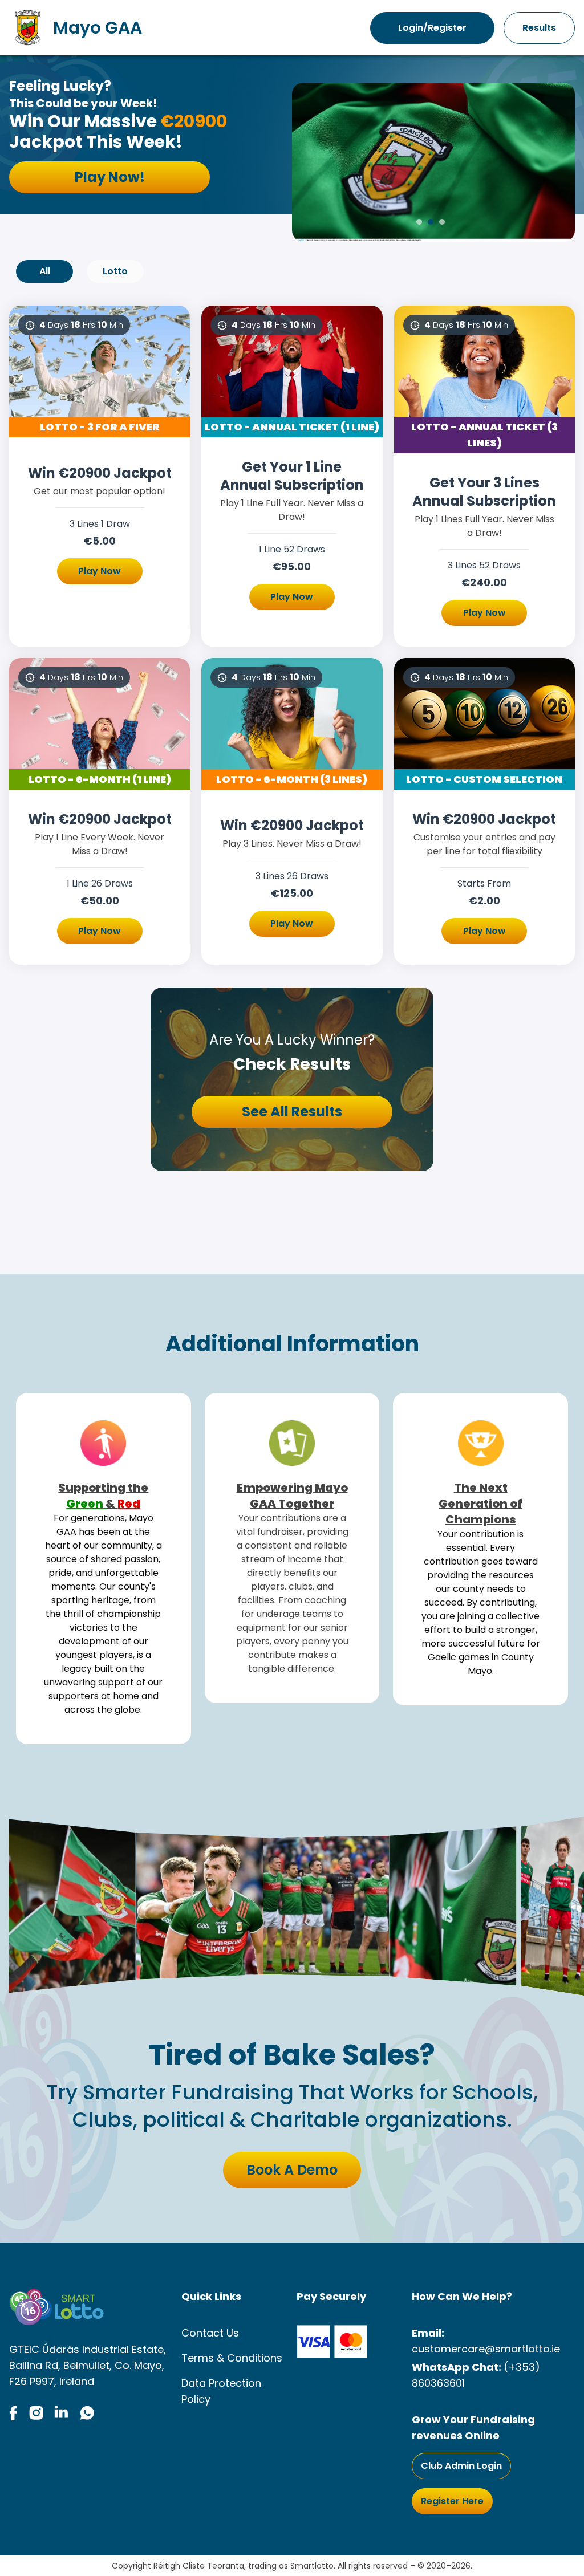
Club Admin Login (461, 2466)
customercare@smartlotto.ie (486, 2349)
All (45, 271)
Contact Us (210, 2333)
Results (539, 28)
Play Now (100, 571)
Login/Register (432, 28)
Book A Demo (292, 2170)
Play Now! (110, 177)
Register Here (452, 2501)
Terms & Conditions (232, 2358)
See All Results (292, 1112)
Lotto (115, 271)
